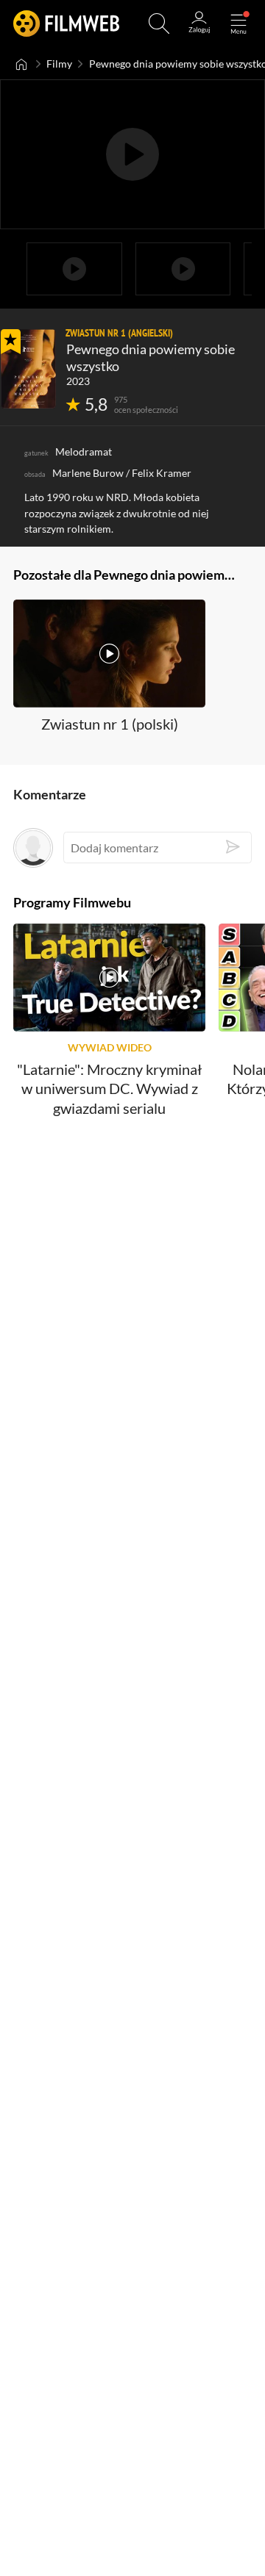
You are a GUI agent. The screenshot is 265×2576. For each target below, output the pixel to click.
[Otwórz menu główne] (239, 24)
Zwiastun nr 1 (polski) (110, 724)
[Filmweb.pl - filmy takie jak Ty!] (66, 24)
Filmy (59, 64)
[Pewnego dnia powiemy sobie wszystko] (28, 369)
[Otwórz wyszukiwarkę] (159, 24)
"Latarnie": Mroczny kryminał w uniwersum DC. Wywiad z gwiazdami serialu (109, 1089)
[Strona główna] (22, 64)
